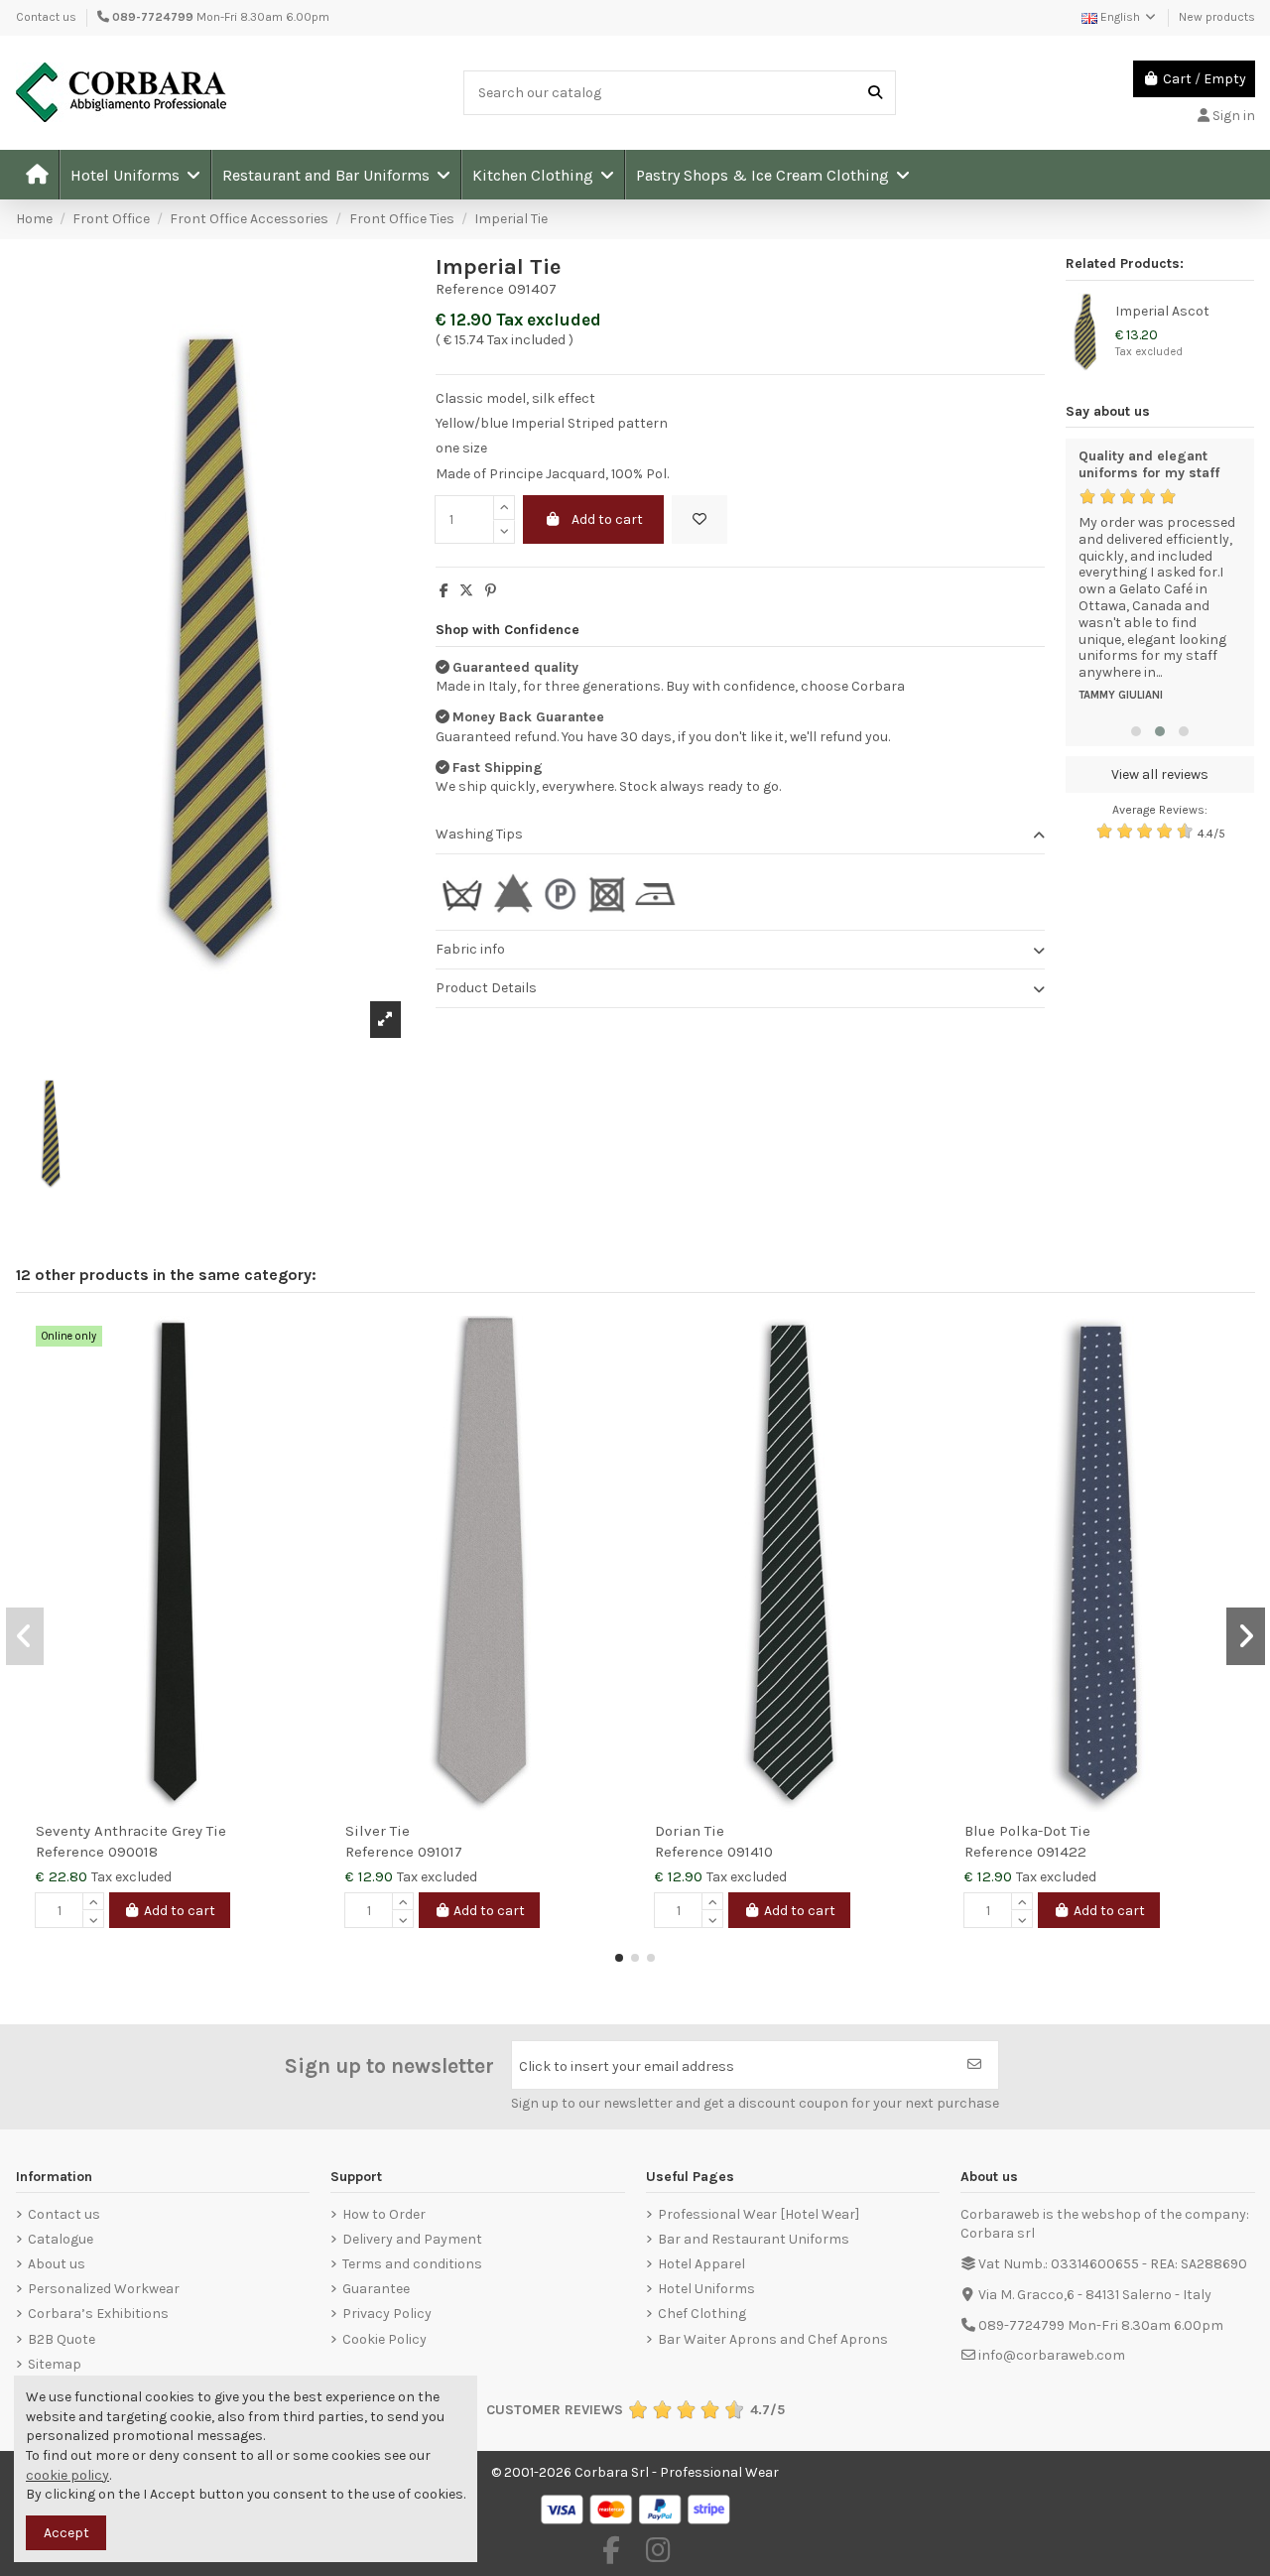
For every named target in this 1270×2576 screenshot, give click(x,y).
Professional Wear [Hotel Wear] (759, 2214)
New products (1217, 17)
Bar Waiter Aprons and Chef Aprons (773, 2339)
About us (57, 2264)
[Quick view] (300, 1380)
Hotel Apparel (701, 2264)
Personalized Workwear (104, 2289)
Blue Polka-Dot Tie (1027, 1831)
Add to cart (607, 519)
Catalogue (61, 2239)
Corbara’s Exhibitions (98, 2314)
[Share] (444, 591)
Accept (66, 2533)
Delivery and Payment (412, 2239)
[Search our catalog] (875, 93)
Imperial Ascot (1162, 311)
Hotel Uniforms (706, 2289)
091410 (750, 1852)
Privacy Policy (387, 2314)
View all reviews (1160, 774)
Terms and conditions (412, 2264)
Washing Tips (479, 834)
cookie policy (67, 2475)
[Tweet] (466, 591)
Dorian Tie (690, 1831)
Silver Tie (378, 1831)
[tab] (740, 835)
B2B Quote (62, 2339)
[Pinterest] (491, 591)
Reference (470, 289)
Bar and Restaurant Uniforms (754, 2239)
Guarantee (376, 2289)
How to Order (384, 2214)
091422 (1062, 1852)
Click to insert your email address (627, 2066)
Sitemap (55, 2364)
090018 (133, 1852)
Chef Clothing (702, 2314)
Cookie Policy (384, 2339)
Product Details (486, 988)
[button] (134, 175)
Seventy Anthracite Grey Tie (131, 1831)
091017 (440, 1852)
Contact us (46, 17)
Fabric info (470, 949)
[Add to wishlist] (699, 519)
